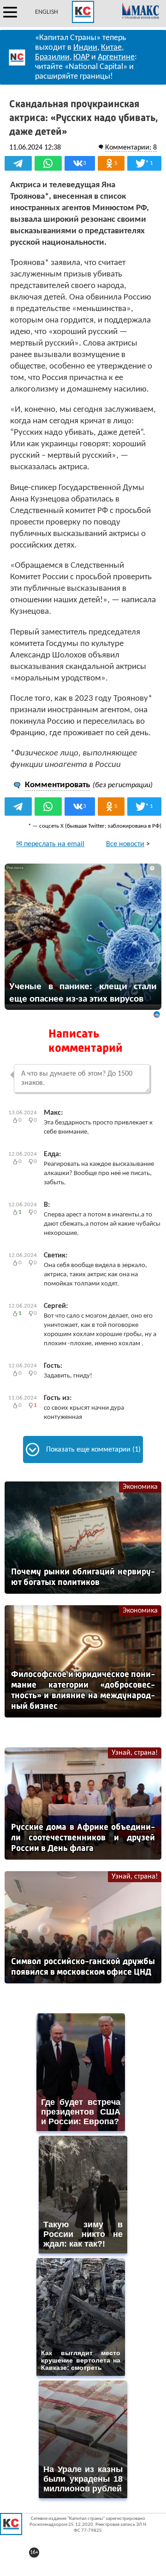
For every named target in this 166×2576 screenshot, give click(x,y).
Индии (85, 48)
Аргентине (116, 57)
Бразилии (52, 57)
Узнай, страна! (135, 1753)
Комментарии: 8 (131, 148)
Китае (111, 48)
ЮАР (81, 57)
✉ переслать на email (50, 844)
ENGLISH (47, 12)
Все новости (125, 844)
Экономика (140, 1487)
